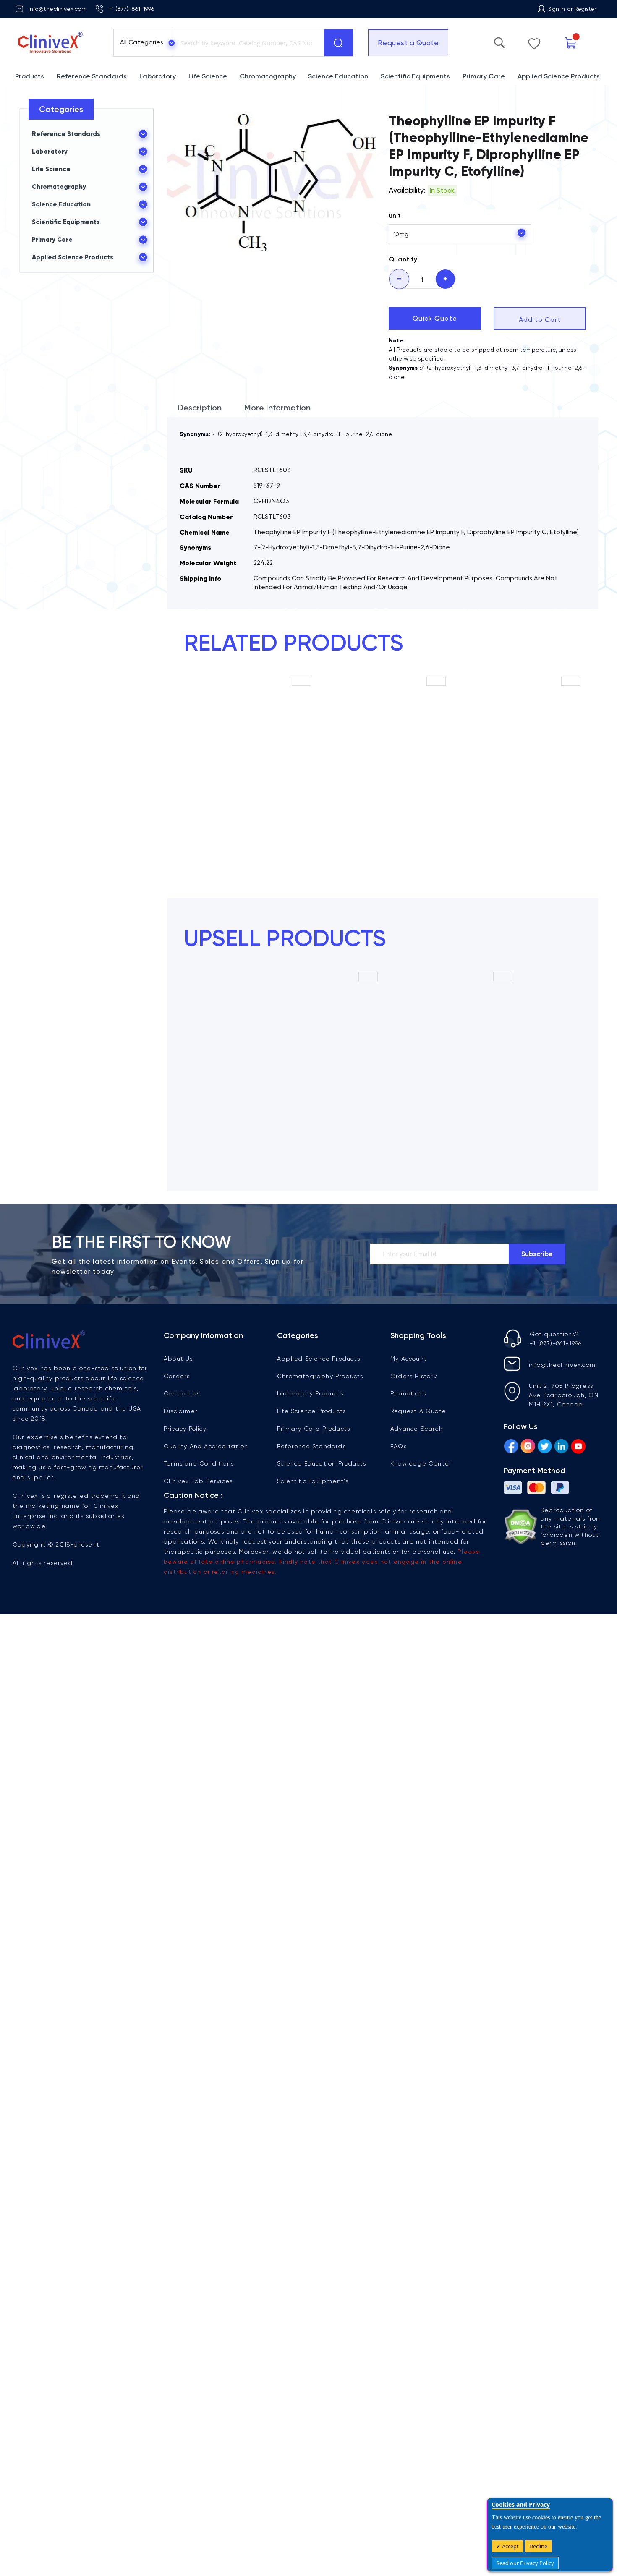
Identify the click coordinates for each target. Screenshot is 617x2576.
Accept (510, 2546)
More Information (277, 408)
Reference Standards (311, 1446)
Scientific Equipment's (313, 1481)
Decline (538, 2546)
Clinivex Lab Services (198, 1481)
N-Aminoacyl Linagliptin (315, 1083)
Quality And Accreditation (206, 1446)
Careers (177, 1376)
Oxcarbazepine (450, 1083)
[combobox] (246, 43)
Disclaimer (181, 1411)
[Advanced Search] (540, 41)
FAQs (399, 1446)
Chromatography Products (320, 1376)
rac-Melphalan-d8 (518, 787)
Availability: (407, 190)
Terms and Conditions (199, 1463)
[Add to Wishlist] (301, 686)
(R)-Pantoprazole (383, 787)
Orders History (414, 1376)
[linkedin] (561, 1447)
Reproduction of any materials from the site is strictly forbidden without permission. (571, 1526)
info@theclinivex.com (58, 9)
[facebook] (511, 1447)
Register (585, 9)
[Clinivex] (57, 43)
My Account (409, 1359)
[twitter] (545, 1447)
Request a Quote (403, 43)
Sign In (557, 9)
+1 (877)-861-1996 (131, 9)
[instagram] (528, 1447)
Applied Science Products (319, 1359)
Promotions (408, 1393)
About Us (178, 1359)
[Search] (338, 43)
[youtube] (578, 1447)
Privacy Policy (185, 1429)
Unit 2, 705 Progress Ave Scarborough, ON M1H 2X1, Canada (564, 1395)
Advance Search (417, 1429)
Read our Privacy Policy (525, 2563)
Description (200, 408)
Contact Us (182, 1393)
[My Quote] (588, 43)
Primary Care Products (314, 1429)
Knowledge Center (421, 1463)
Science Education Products (322, 1463)
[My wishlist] (563, 42)
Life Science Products (311, 1411)
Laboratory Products (310, 1393)
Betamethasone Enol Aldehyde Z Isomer (248, 791)
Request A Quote (418, 1411)
